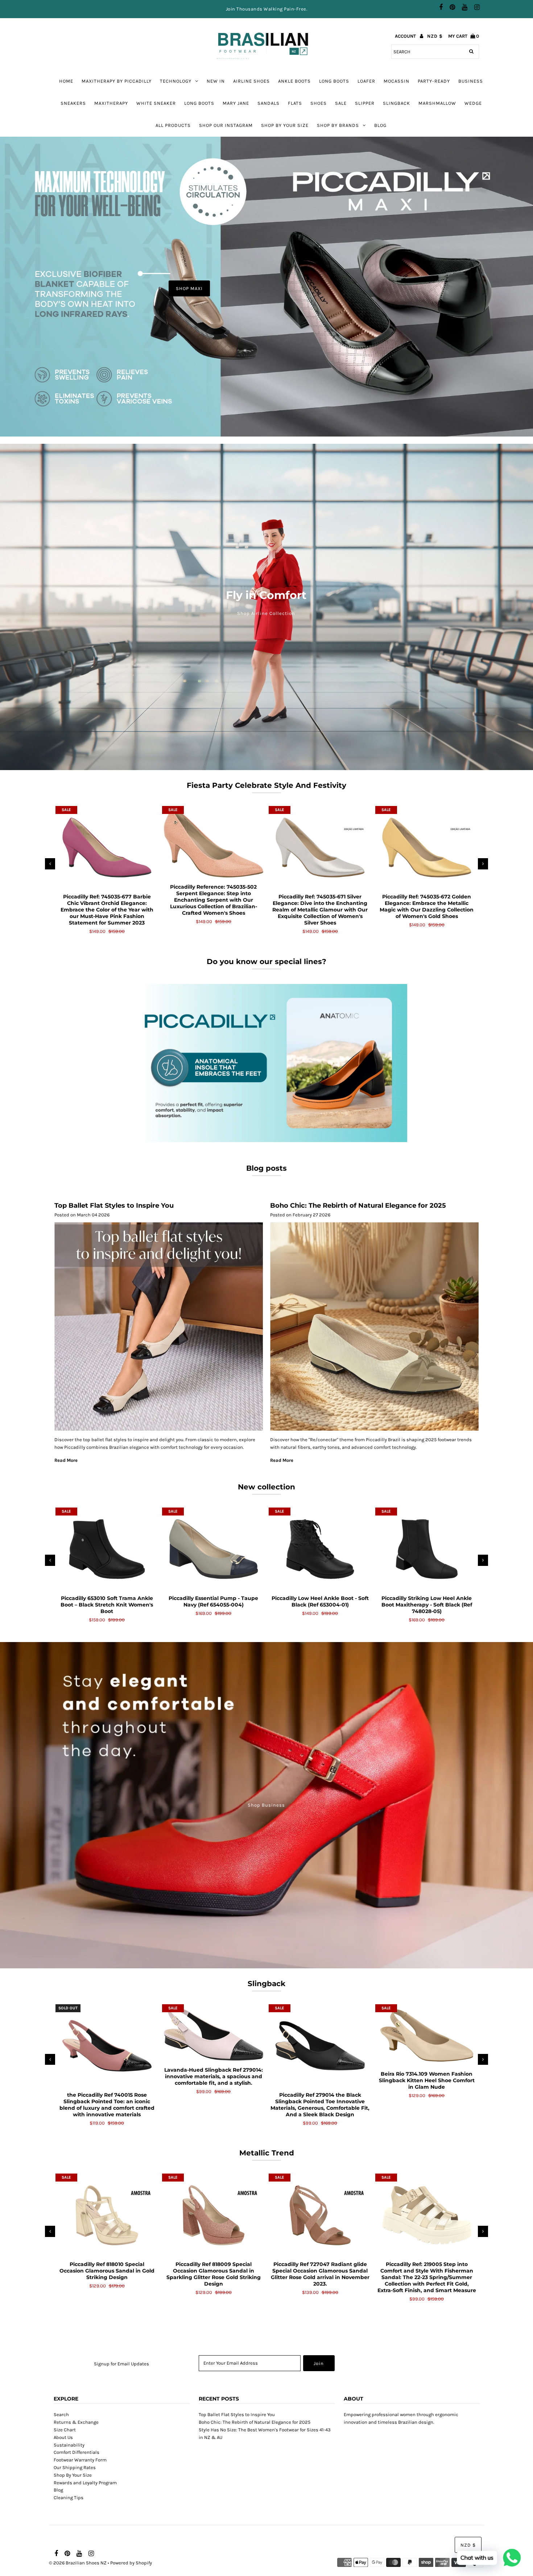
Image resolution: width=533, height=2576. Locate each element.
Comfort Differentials (77, 2452)
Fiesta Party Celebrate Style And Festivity (266, 785)
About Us (63, 2437)
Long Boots (199, 103)
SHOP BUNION (331, 288)
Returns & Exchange (76, 2422)
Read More (66, 1460)
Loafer (366, 81)
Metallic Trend (267, 2153)
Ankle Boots (294, 81)
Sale (341, 103)
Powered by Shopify (131, 2563)
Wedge (473, 103)
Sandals (268, 103)
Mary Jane (236, 103)
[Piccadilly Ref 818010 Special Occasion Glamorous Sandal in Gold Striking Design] (107, 2215)
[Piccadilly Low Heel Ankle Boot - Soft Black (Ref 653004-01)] (320, 1549)
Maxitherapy (111, 103)
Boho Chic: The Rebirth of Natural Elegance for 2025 (358, 1206)
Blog (380, 125)
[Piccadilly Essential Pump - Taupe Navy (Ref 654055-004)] (214, 1549)
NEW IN (216, 81)
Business (471, 81)
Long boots (334, 81)
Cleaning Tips (69, 2498)
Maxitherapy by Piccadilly (117, 81)
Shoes (319, 103)
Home (66, 81)
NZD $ (435, 36)
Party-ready (434, 81)
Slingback (396, 103)
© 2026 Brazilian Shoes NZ (78, 2563)
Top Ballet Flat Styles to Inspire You (114, 1206)
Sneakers (73, 103)
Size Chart (65, 2430)
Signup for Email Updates (121, 2364)
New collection (266, 1487)
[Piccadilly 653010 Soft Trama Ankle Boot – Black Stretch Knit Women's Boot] (107, 1549)
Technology (176, 81)
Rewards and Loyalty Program (85, 2483)
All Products (173, 125)
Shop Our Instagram (226, 125)
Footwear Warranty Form (80, 2460)
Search (61, 2414)
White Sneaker (156, 103)
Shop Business (266, 1805)
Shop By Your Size (285, 125)
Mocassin (396, 81)
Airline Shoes (251, 81)
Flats (295, 103)
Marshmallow (437, 103)
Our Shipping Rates (75, 2467)
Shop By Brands (338, 125)
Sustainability (69, 2445)
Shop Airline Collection (266, 613)
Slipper (365, 103)
